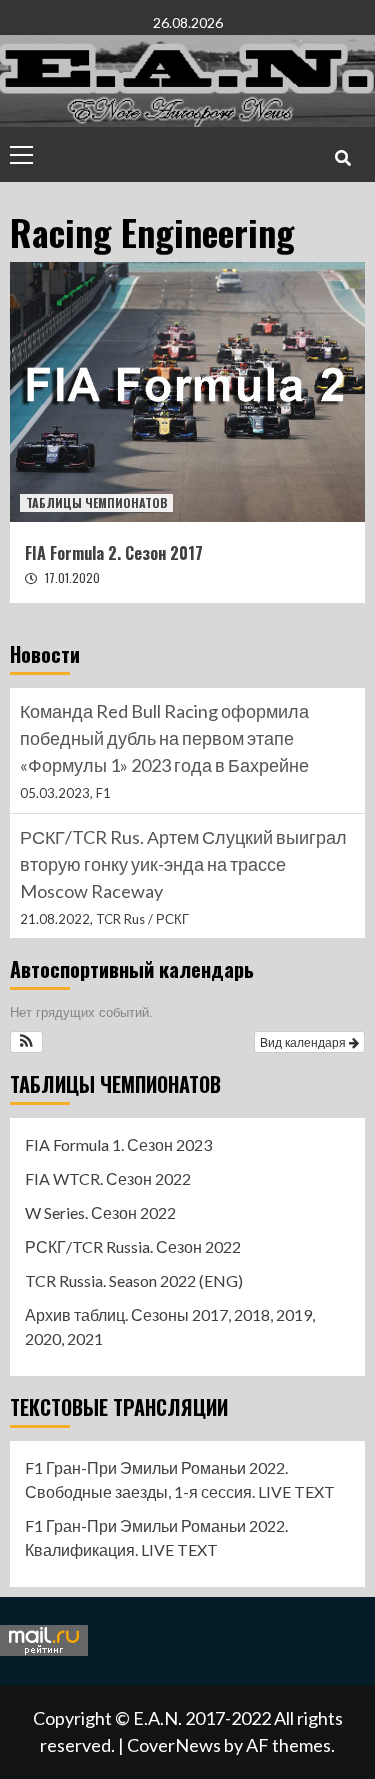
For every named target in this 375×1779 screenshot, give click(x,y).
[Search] (342, 157)
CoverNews (174, 1745)
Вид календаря (304, 1041)
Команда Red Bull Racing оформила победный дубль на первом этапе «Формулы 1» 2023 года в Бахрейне (164, 738)
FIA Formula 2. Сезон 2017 (114, 553)
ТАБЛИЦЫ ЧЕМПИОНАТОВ (96, 502)
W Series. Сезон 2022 (100, 1212)
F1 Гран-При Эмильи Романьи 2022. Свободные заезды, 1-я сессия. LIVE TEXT (180, 1479)
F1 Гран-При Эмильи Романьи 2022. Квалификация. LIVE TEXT (156, 1537)
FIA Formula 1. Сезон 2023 (118, 1144)
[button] (26, 1042)
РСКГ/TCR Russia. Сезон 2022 (133, 1246)
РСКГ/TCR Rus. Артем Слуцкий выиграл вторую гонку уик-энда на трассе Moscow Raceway (183, 864)
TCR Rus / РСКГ (142, 919)
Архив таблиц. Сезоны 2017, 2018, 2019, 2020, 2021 (170, 1326)
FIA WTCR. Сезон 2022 (108, 1178)
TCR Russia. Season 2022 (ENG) (134, 1280)
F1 (103, 793)
